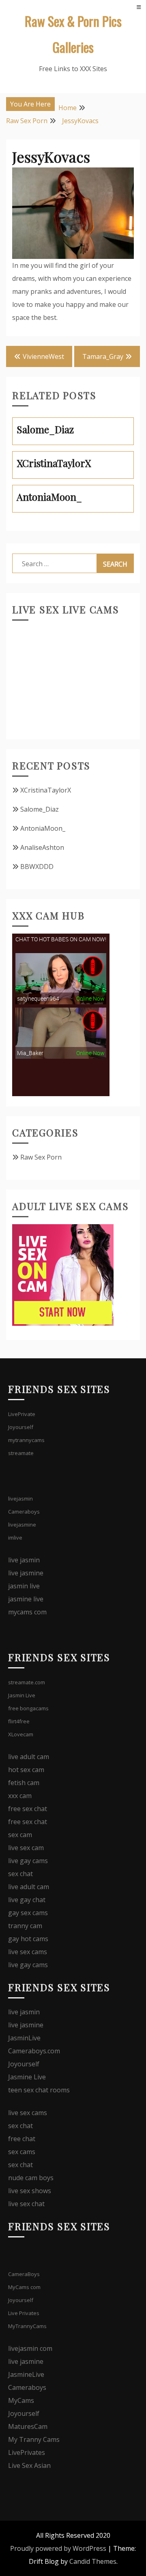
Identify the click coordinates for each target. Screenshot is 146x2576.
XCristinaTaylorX (46, 790)
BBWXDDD (37, 867)
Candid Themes (93, 2561)
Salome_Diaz (40, 809)
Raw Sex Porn (41, 1157)
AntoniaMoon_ (43, 828)
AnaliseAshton (42, 847)
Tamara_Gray (103, 356)
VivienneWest (43, 356)
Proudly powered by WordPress (58, 2548)
